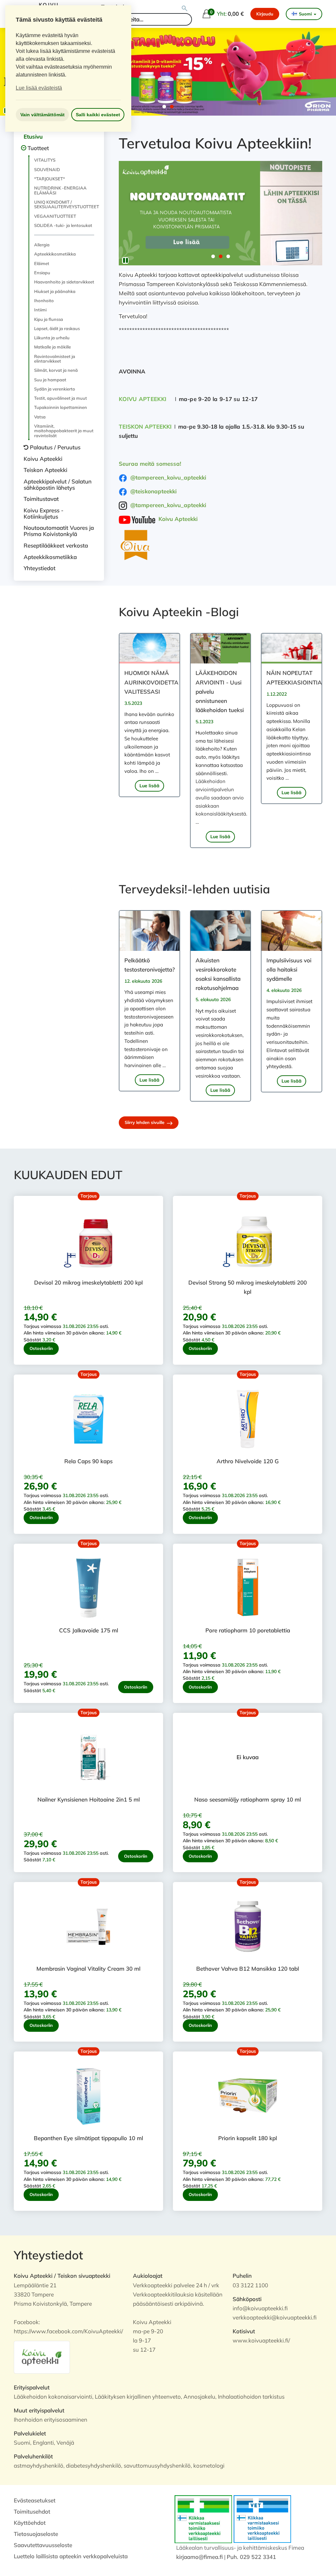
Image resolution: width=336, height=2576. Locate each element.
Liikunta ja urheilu (52, 338)
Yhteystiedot (40, 568)
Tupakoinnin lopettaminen (61, 407)
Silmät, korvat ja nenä (56, 370)
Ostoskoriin (41, 1348)
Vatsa (40, 417)
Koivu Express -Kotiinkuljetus (43, 513)
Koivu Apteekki (43, 459)
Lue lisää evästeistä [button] (39, 88)
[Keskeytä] (125, 260)
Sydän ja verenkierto (55, 389)
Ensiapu (42, 273)
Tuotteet (38, 148)
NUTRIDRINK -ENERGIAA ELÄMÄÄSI (60, 190)
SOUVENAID (47, 169)
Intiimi (40, 310)
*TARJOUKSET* (50, 179)
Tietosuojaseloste (36, 2534)
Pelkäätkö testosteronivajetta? (149, 965)
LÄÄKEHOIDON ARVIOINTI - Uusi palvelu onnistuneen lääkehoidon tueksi (220, 691)
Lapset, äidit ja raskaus (57, 328)
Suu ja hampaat (50, 380)
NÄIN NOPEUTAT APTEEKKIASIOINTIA (292, 677)
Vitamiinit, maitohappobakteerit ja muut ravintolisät (64, 431)
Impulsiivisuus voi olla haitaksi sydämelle (289, 969)
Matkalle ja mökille (52, 347)
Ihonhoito (44, 301)
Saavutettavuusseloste (43, 2545)
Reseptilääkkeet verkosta (56, 545)
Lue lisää (149, 786)
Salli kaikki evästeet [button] (98, 115)
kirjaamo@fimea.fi (199, 2557)
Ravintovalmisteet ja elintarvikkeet (55, 359)
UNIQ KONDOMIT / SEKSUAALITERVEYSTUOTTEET (64, 204)
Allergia (42, 245)
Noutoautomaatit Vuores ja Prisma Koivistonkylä (59, 531)
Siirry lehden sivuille (145, 1122)
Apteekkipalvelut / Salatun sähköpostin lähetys (58, 484)
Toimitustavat (41, 499)
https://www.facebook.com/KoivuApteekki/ (68, 2331)
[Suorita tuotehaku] (185, 9)
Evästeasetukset (35, 2500)
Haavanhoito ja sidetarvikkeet (64, 282)
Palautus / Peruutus (55, 447)
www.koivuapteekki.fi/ (261, 2340)
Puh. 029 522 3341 (251, 2557)
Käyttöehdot (30, 2523)
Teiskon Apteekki (45, 470)
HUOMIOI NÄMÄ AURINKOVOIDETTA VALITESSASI (149, 682)
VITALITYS (45, 160)
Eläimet (42, 263)
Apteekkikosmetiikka (55, 254)
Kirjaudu (265, 14)
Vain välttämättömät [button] (42, 115)
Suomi (305, 14)
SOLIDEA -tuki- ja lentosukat (63, 225)
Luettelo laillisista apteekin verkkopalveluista (71, 2556)
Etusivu (33, 136)
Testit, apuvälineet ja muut (61, 398)
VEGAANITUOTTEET (55, 216)
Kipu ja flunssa (49, 319)
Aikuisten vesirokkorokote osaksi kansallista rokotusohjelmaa (218, 974)
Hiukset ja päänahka (55, 291)
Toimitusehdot (32, 2511)
